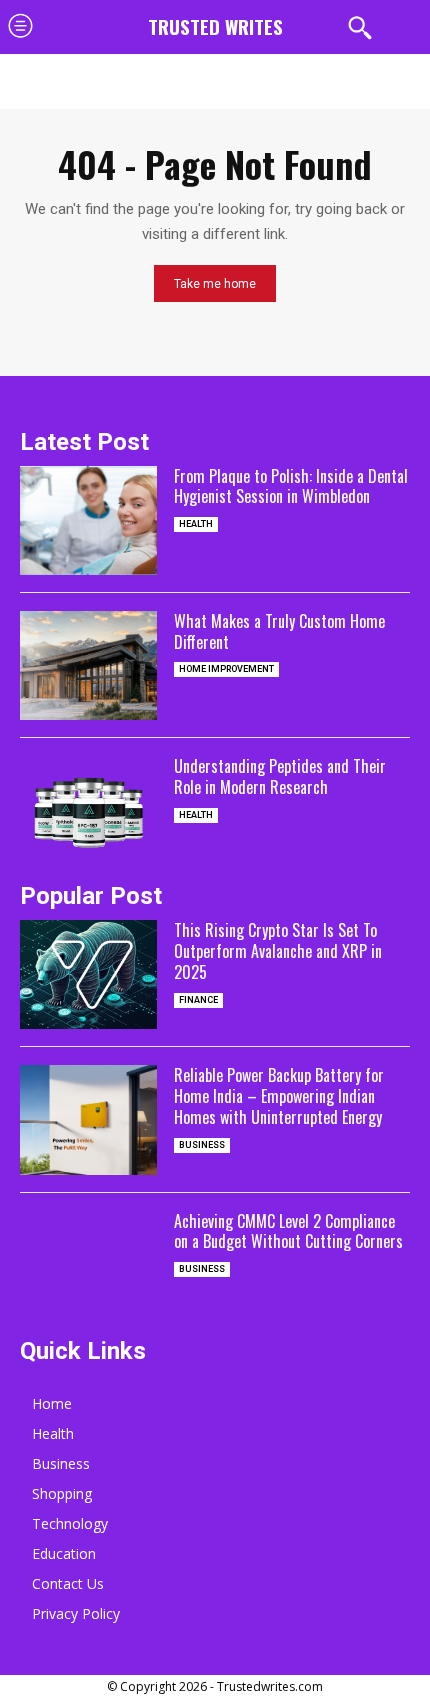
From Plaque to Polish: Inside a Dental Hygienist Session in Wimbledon (291, 486)
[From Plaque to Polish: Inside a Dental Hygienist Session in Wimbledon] (88, 520)
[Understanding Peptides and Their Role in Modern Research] (88, 810)
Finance (198, 1000)
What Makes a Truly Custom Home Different (279, 631)
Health (196, 524)
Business (202, 1145)
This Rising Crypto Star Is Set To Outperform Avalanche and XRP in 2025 (278, 951)
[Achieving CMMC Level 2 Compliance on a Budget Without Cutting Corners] (88, 1265)
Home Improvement (226, 669)
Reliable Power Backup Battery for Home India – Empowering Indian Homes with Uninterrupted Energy (279, 1096)
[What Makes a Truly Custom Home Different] (88, 665)
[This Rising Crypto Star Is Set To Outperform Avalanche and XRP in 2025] (88, 974)
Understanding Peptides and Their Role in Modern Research (280, 776)
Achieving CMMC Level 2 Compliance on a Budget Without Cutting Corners (288, 1231)
